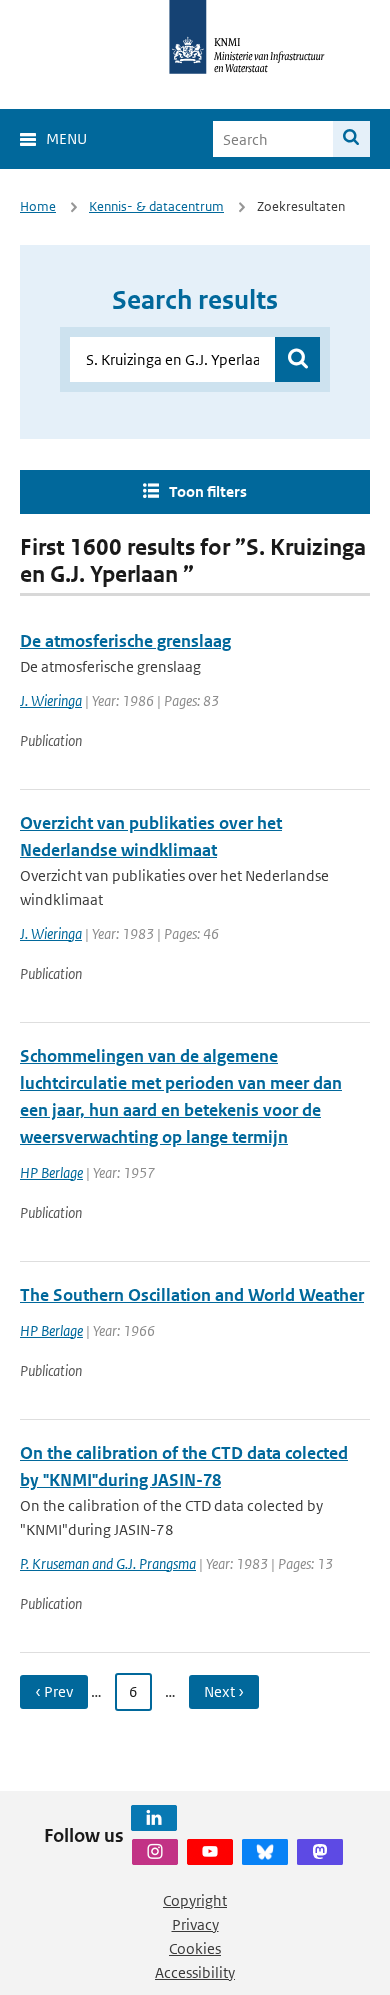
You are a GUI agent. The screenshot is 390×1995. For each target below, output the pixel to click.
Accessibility (195, 1972)
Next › (224, 1691)
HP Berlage (51, 1172)
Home (38, 206)
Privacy (195, 1924)
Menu (66, 138)
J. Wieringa (51, 700)
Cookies (195, 1948)
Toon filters (208, 491)
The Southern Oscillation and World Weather (192, 1295)
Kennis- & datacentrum (156, 206)
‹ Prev (54, 1691)
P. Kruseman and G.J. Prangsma (108, 1563)
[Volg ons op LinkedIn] (154, 1818)
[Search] (351, 139)
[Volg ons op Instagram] (155, 1852)
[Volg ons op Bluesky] (265, 1852)
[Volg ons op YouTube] (210, 1852)
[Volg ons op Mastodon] (320, 1852)
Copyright (195, 1900)
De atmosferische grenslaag (125, 641)
